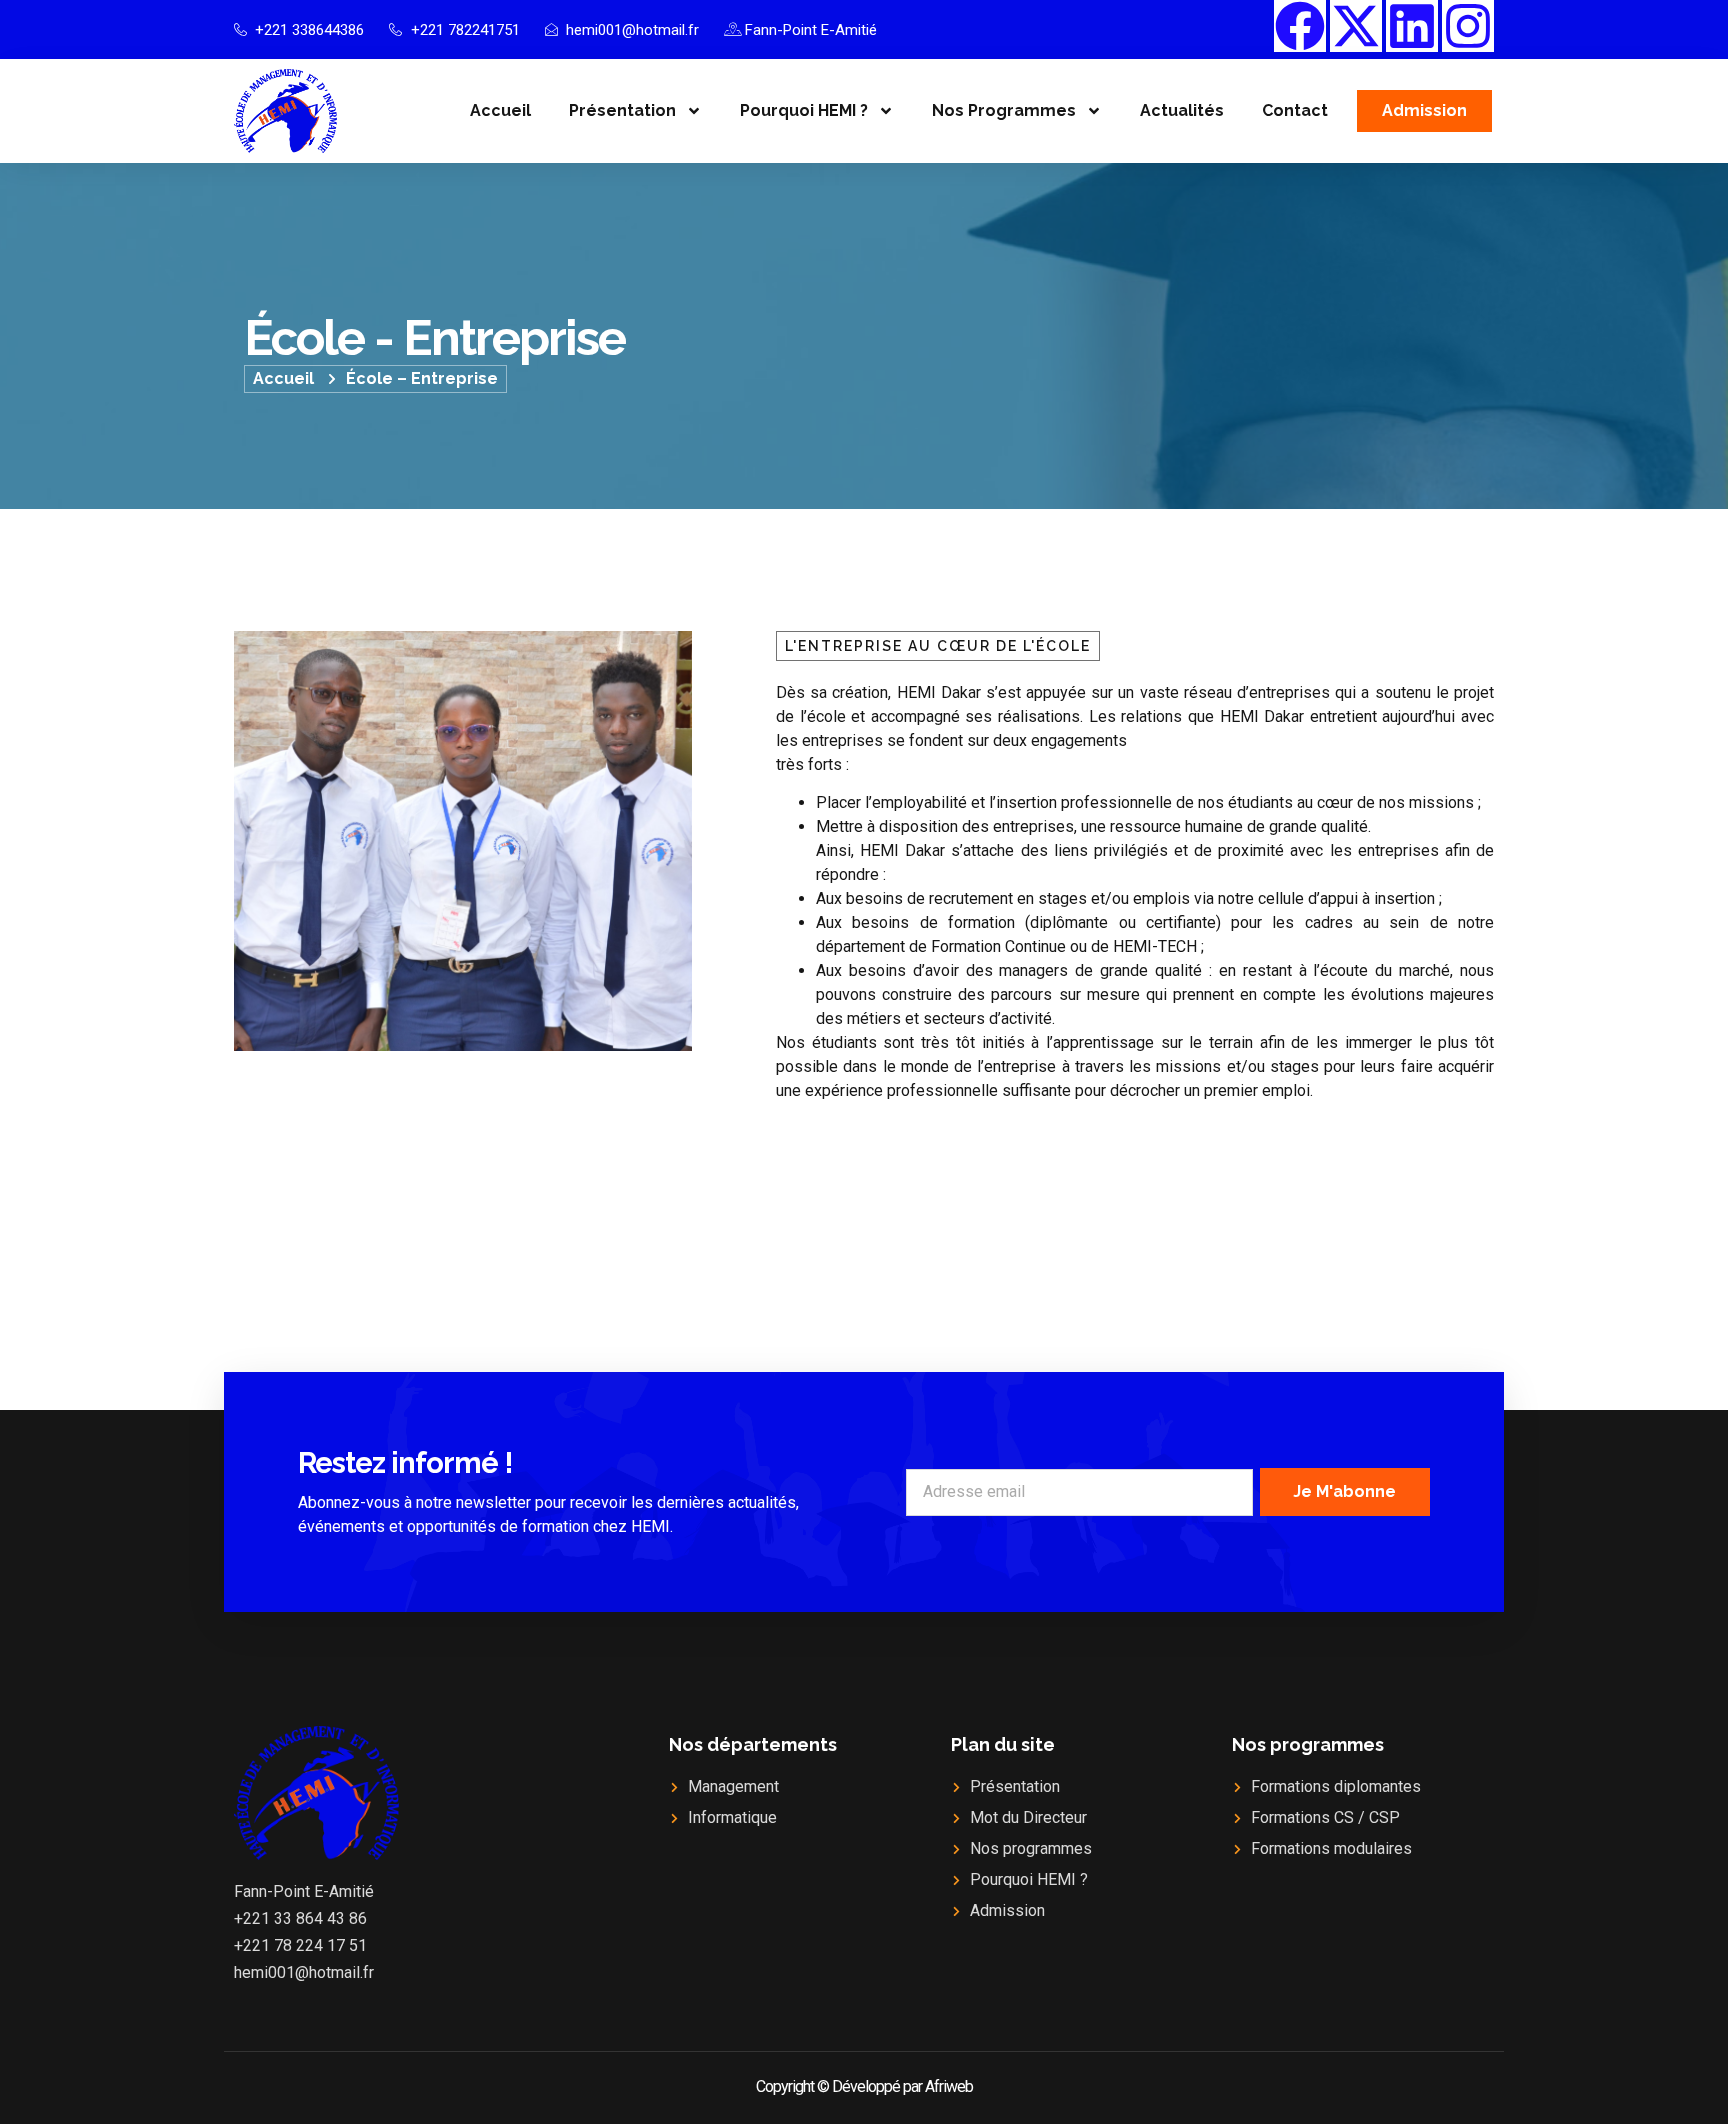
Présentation (622, 110)
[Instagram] (1468, 26)
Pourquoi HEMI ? (804, 110)
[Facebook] (1300, 26)
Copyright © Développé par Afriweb (864, 2086)
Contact (1295, 110)
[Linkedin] (1412, 26)
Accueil (500, 110)
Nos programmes (1004, 110)
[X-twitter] (1356, 26)
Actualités (1182, 110)
